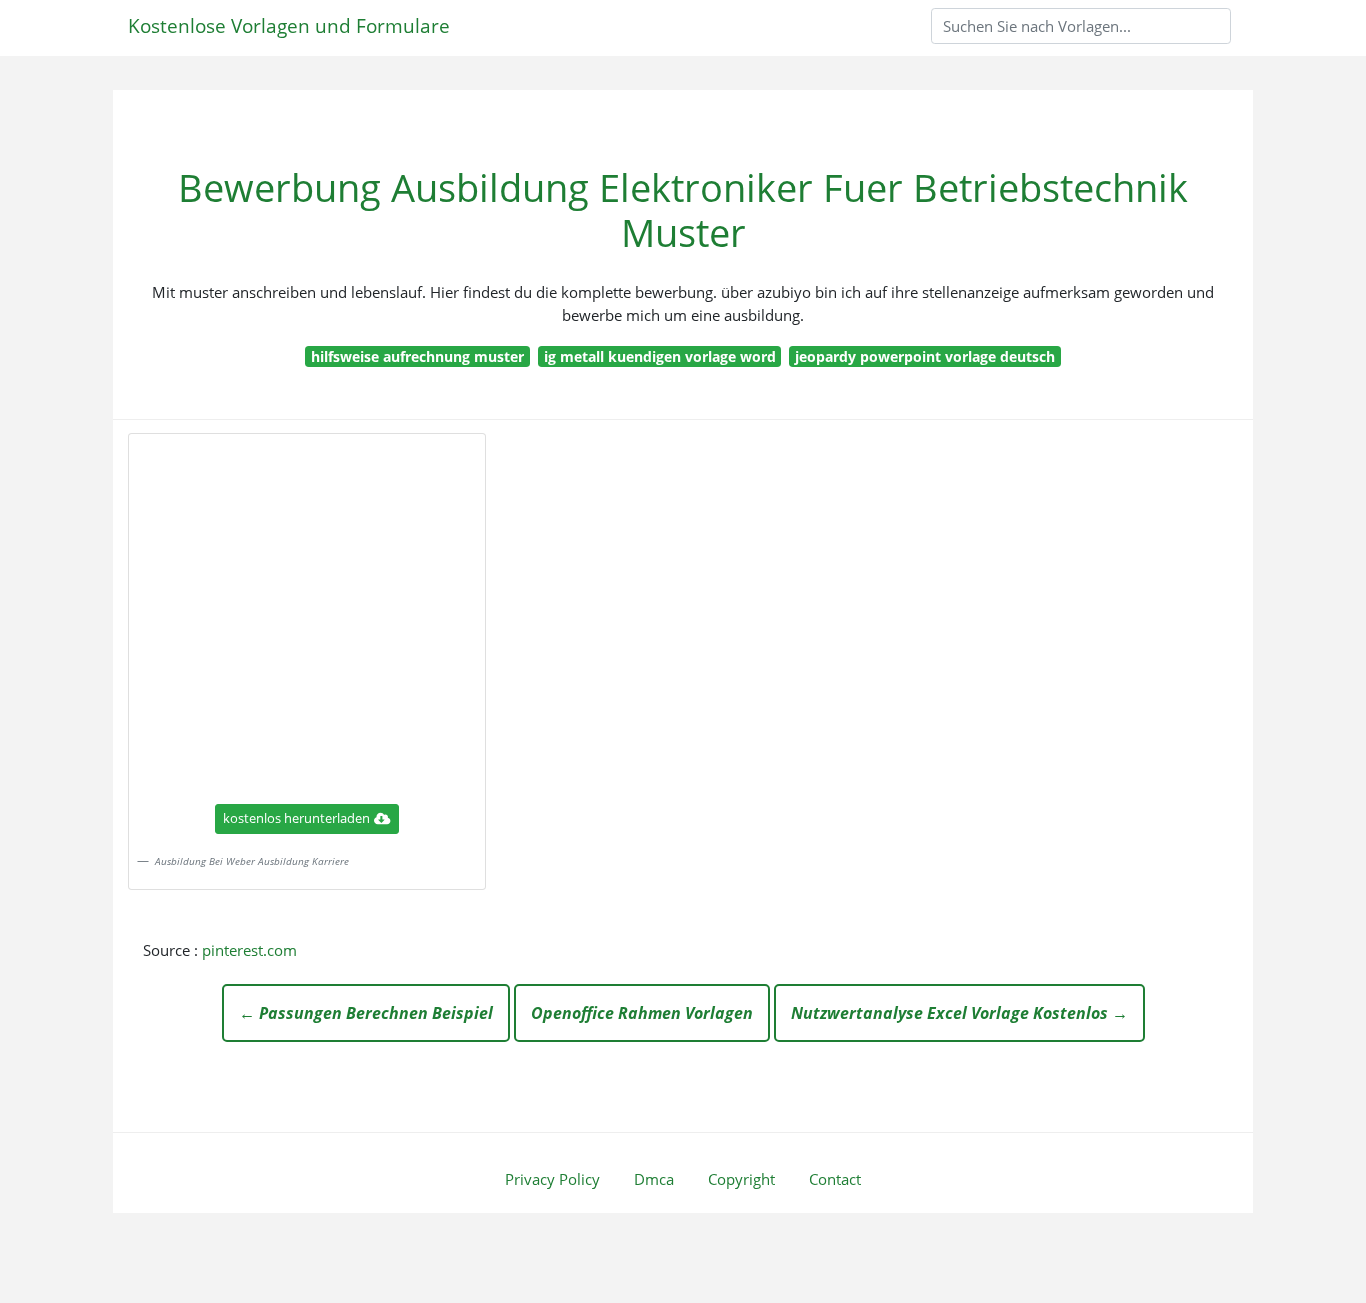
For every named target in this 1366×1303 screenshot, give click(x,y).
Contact (835, 1179)
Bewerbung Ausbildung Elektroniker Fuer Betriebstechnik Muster (683, 210)
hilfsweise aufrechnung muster (417, 356)
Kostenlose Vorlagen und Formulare (289, 25)
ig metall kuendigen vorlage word (660, 356)
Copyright (741, 1179)
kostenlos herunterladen (296, 818)
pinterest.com (249, 950)
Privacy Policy (552, 1179)
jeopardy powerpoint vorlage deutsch (925, 356)
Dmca (654, 1179)
